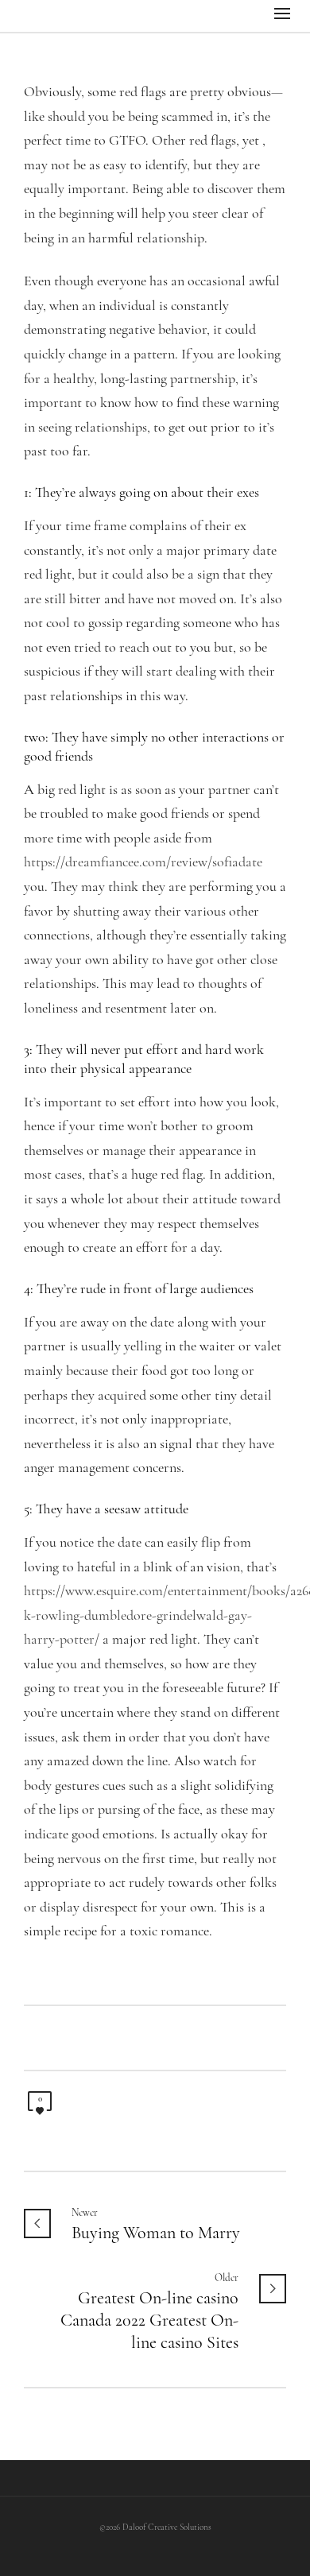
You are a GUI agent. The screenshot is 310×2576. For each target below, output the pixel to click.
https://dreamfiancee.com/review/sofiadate (143, 863)
